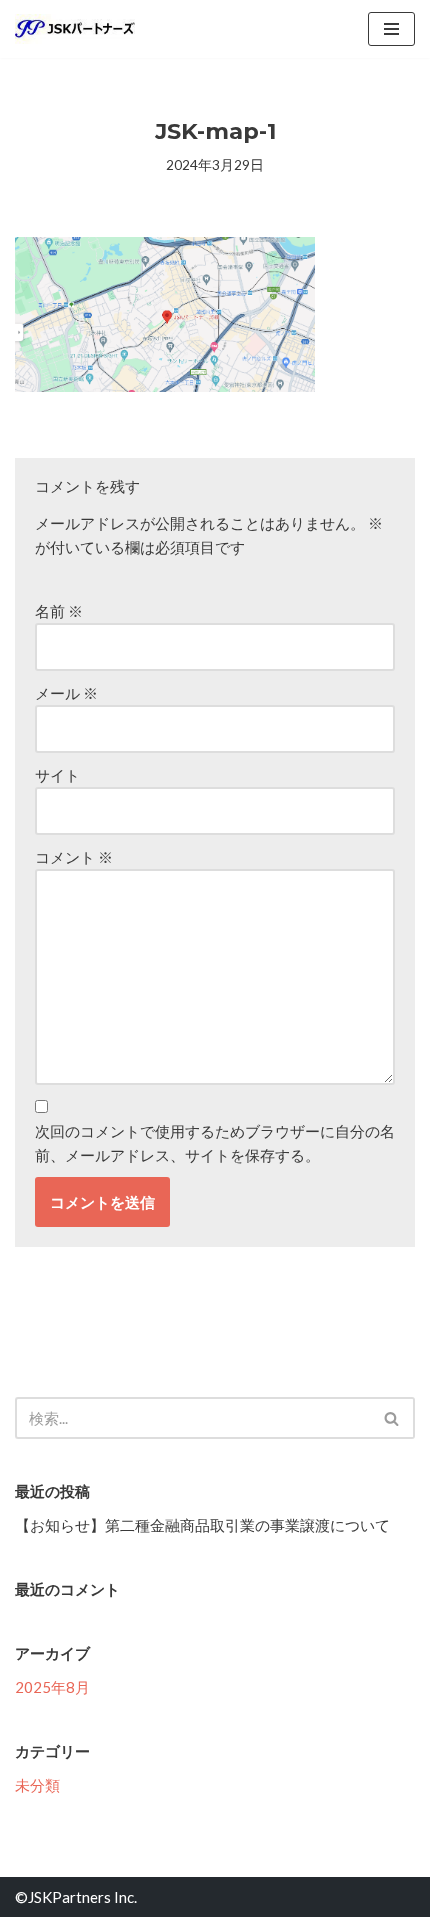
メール (66, 693)
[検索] (392, 1418)
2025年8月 (52, 1687)
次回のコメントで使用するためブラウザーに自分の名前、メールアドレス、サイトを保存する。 (215, 1143)
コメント (74, 857)
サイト (57, 775)
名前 (59, 611)
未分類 (37, 1785)
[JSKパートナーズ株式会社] (75, 29)
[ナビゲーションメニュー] (391, 29)
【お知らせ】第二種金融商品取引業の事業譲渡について (202, 1525)
